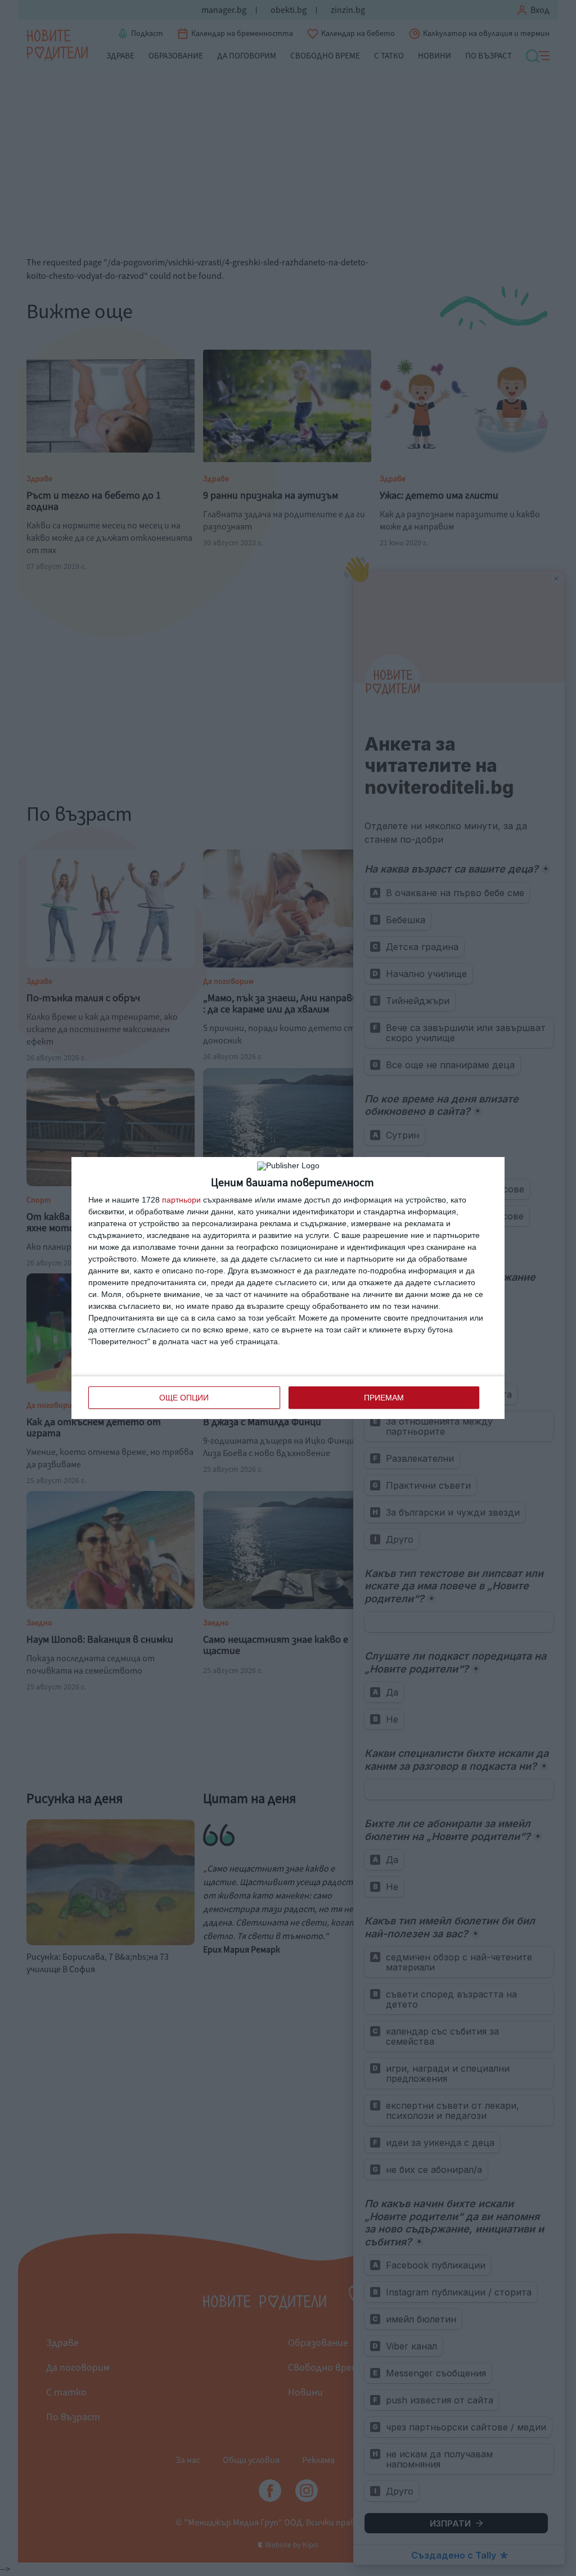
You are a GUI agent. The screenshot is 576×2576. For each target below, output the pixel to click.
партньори (181, 1200)
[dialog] (288, 1288)
